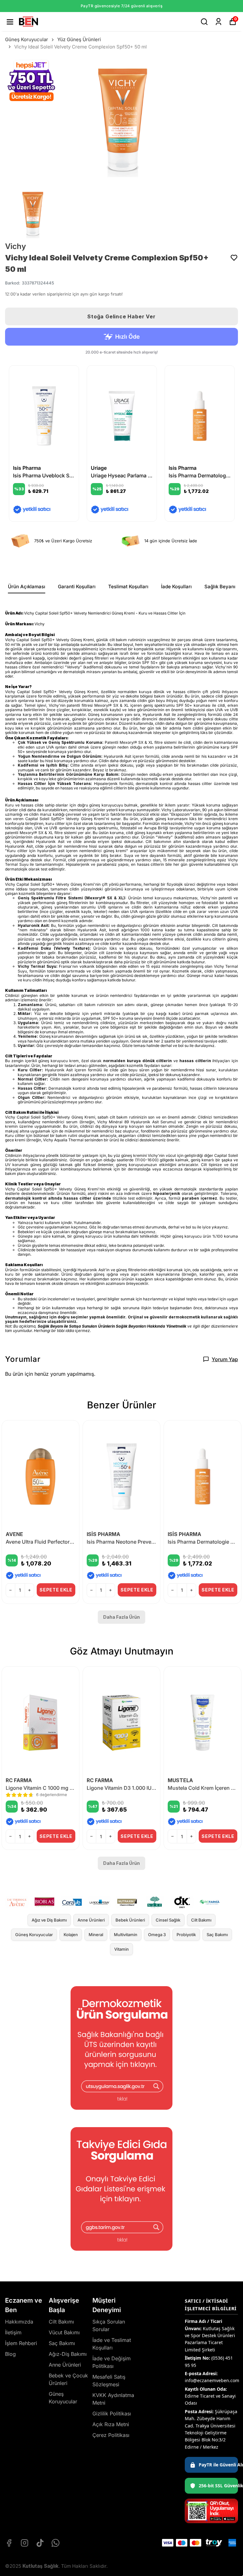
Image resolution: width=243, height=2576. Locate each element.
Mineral (96, 1935)
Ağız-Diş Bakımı (68, 2354)
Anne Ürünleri (91, 1920)
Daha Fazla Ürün (121, 1617)
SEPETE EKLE (56, 1590)
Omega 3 (157, 1935)
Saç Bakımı (217, 1935)
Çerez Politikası (111, 2435)
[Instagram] (25, 2543)
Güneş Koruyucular (27, 39)
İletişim (13, 2332)
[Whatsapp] (56, 2543)
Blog (10, 2354)
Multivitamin (126, 1935)
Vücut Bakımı (64, 2332)
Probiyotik (186, 1935)
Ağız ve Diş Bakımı (49, 1920)
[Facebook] (9, 2543)
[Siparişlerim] (218, 22)
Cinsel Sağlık (168, 1920)
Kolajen (71, 1935)
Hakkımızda (19, 2322)
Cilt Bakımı (201, 1920)
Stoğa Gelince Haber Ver (121, 316)
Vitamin (121, 1949)
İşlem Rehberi (21, 2343)
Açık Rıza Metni (111, 2424)
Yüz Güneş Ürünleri (79, 39)
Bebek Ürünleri (130, 1920)
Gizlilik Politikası (112, 2413)
